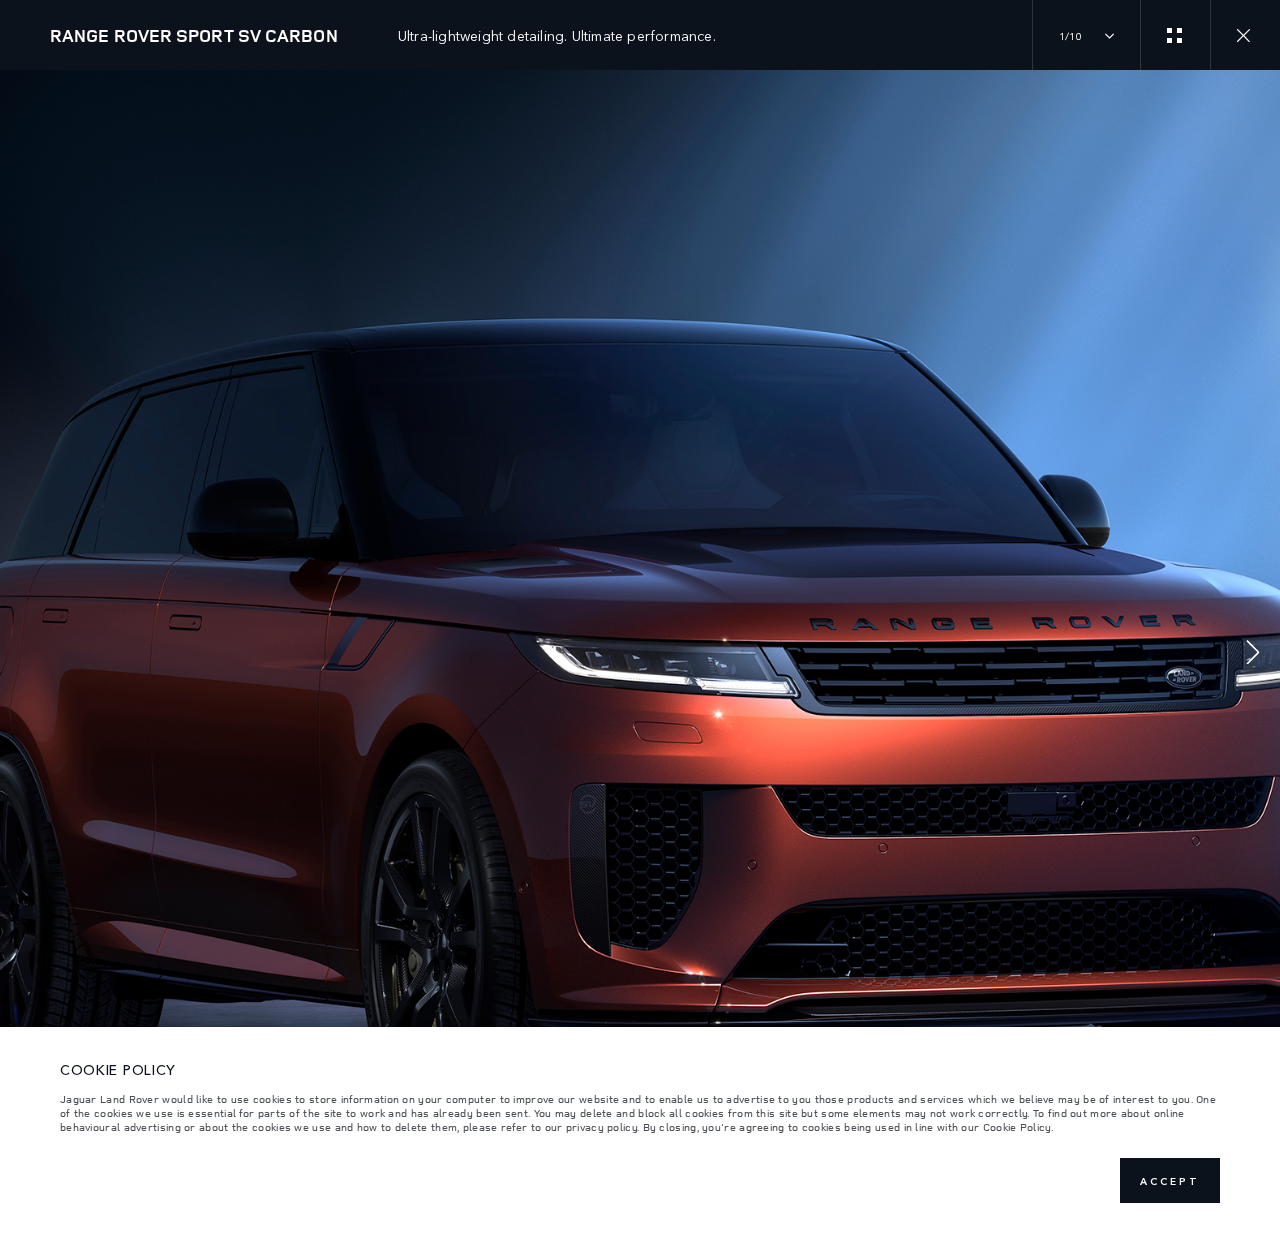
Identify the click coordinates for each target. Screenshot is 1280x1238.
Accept (1170, 1181)
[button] (1253, 654)
